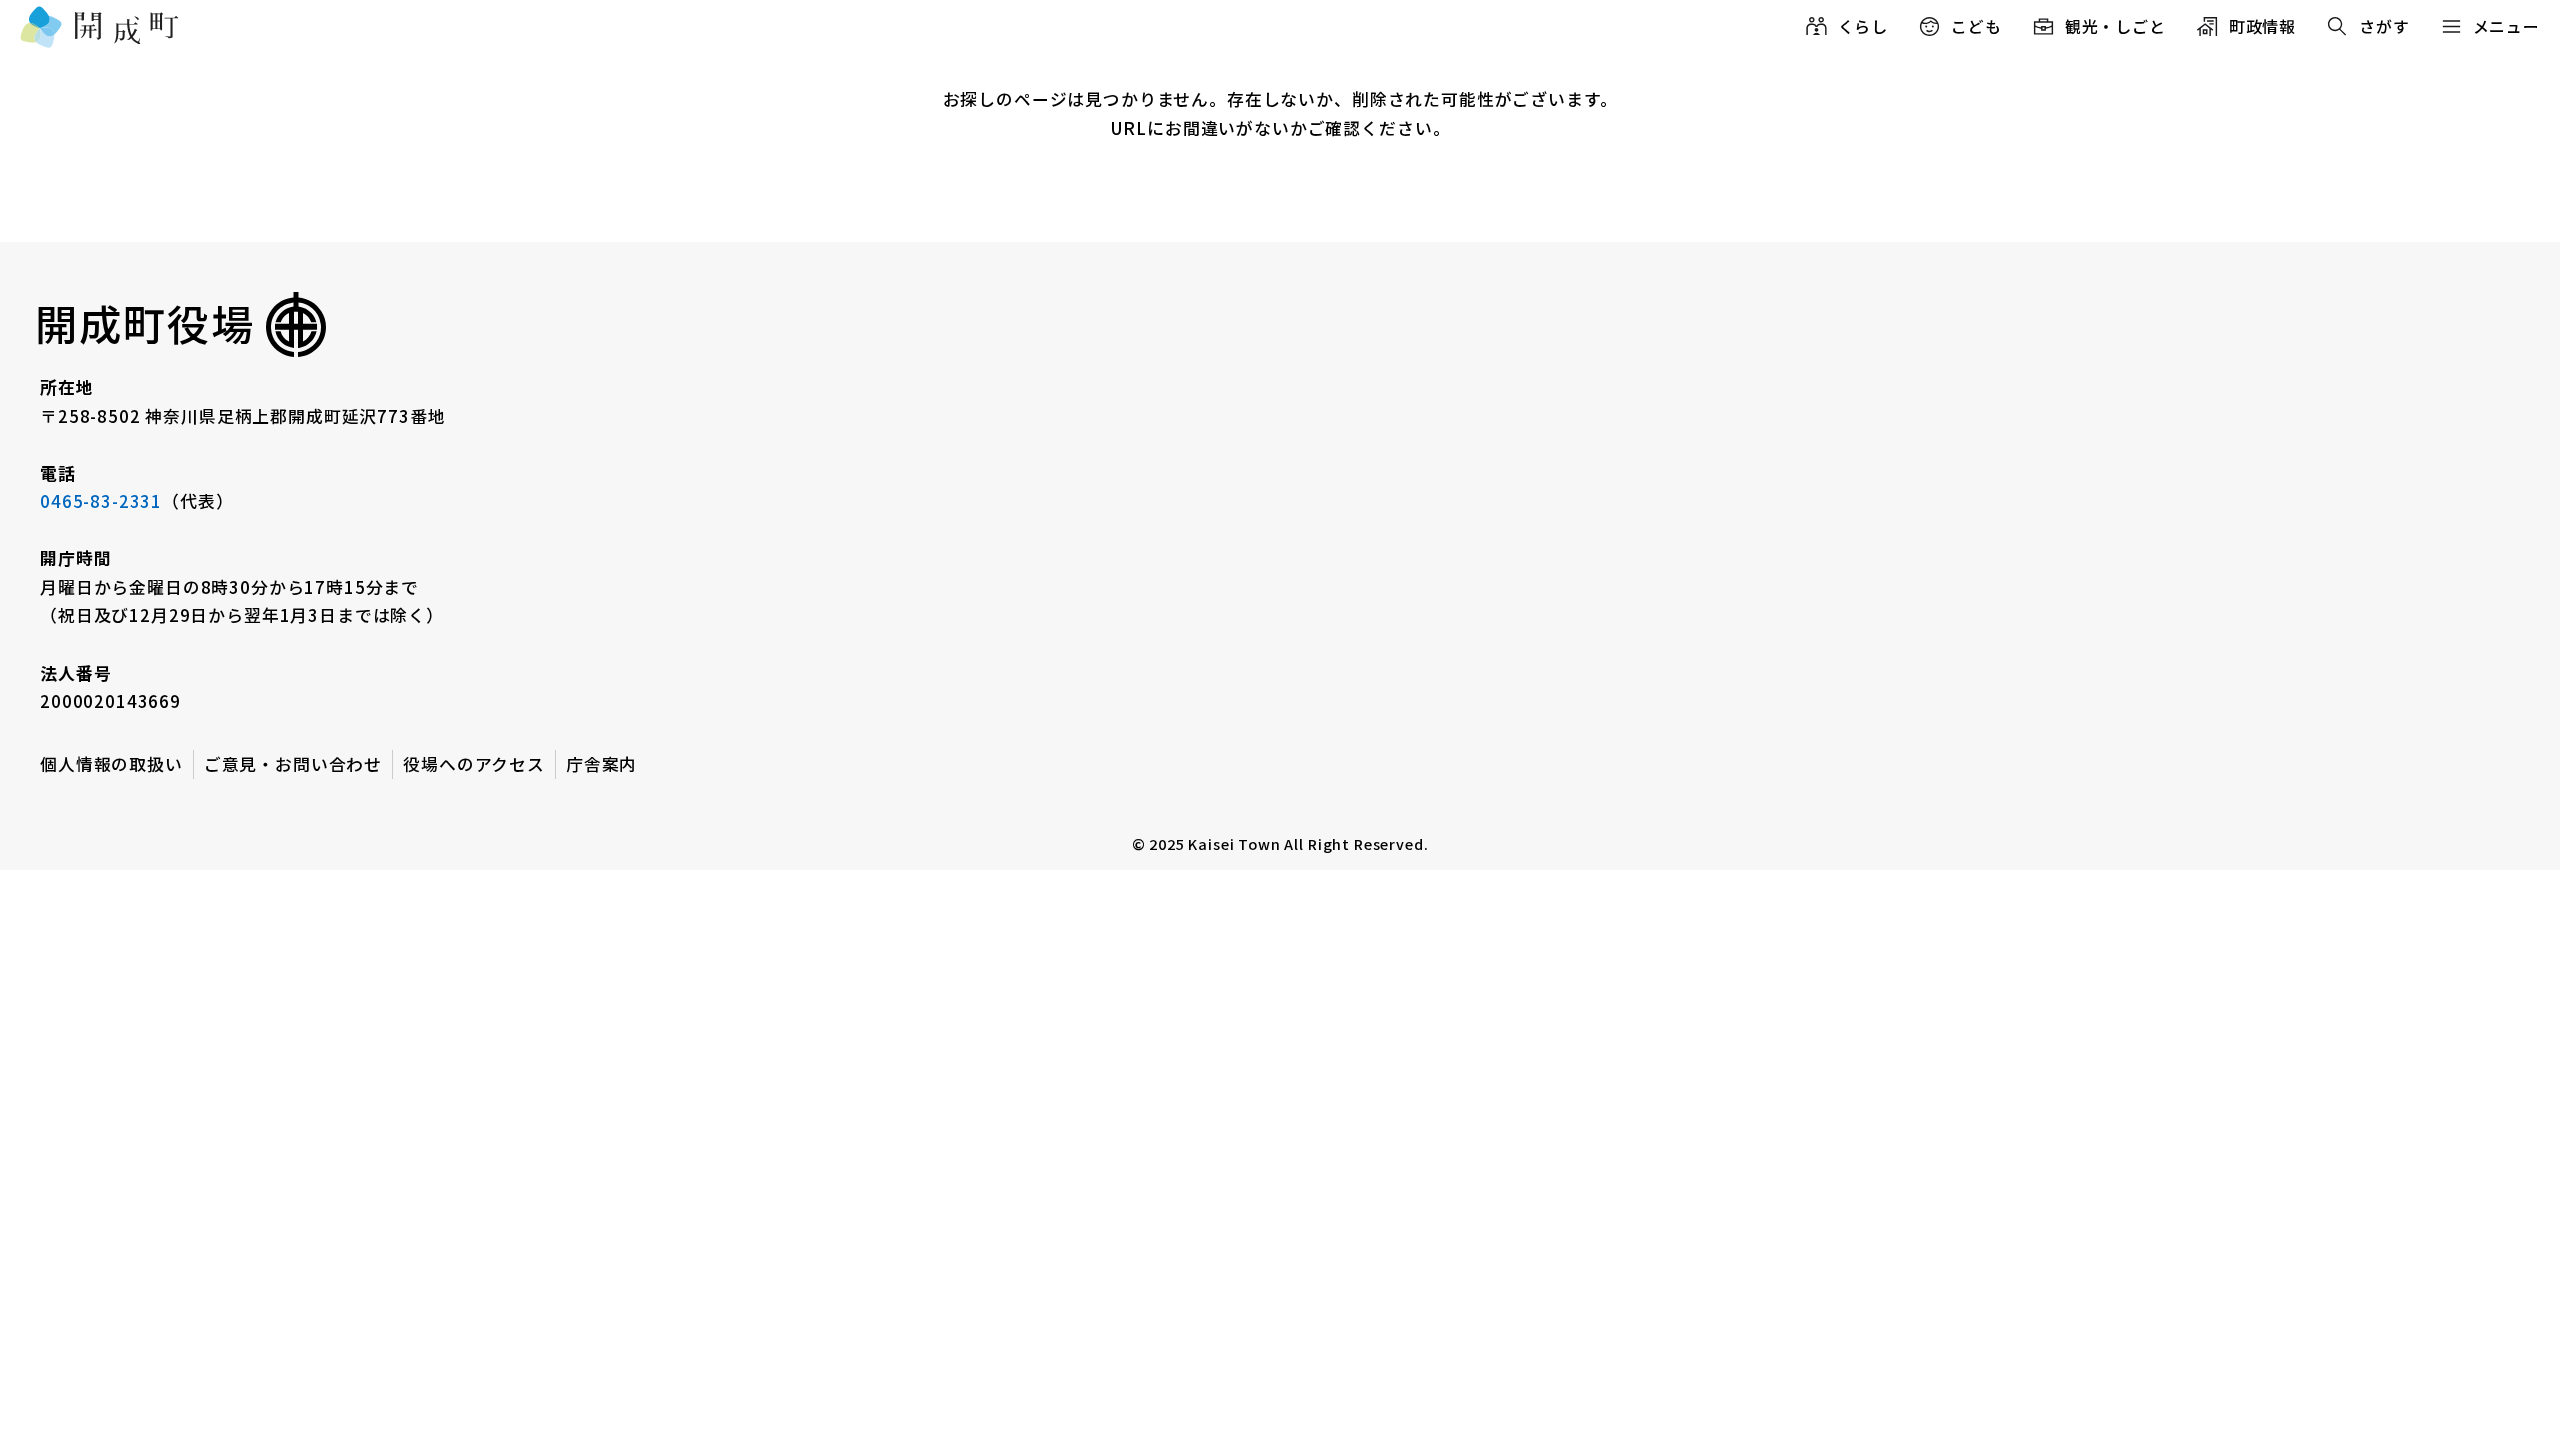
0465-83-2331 (101, 501)
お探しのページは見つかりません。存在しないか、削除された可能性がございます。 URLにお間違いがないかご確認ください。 (1280, 113)
